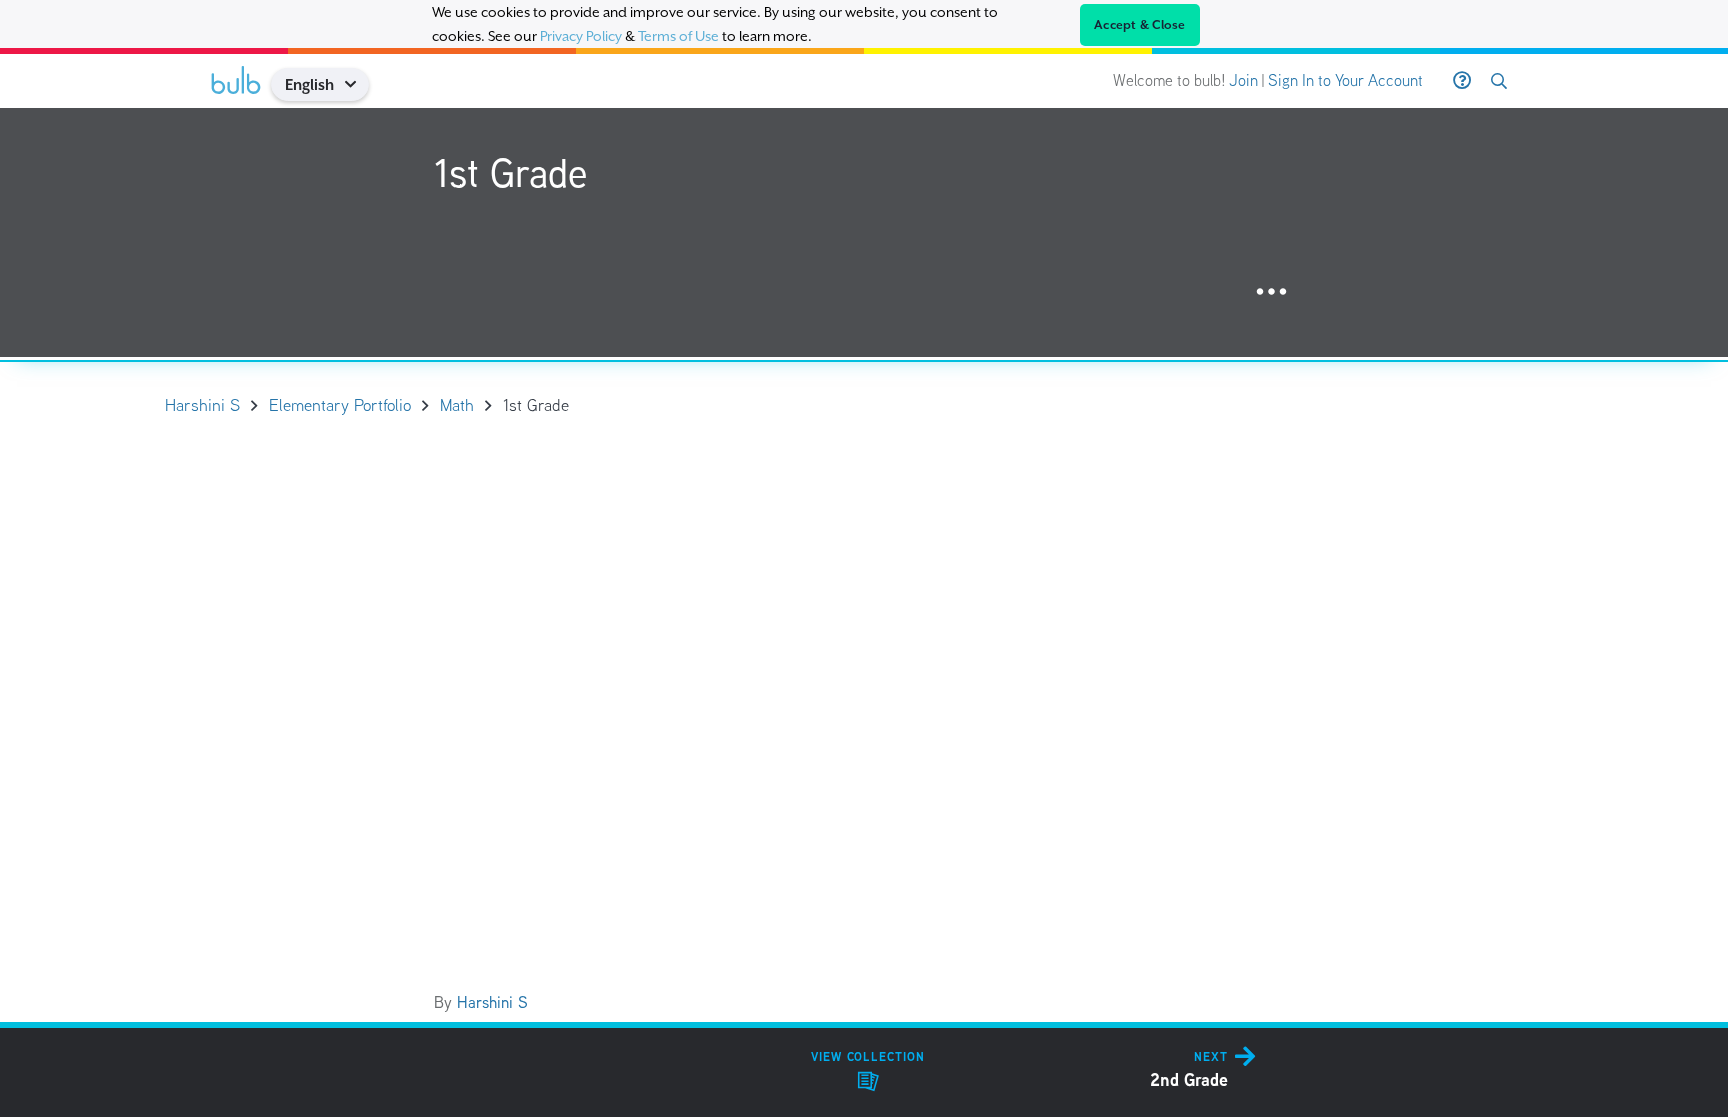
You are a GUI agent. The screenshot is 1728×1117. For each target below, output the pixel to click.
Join (1243, 80)
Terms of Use (678, 36)
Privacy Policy (581, 36)
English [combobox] (309, 84)
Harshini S (492, 1002)
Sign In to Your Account (1345, 80)
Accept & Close (1140, 25)
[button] (357, 84)
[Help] (1462, 81)
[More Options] (1271, 292)
